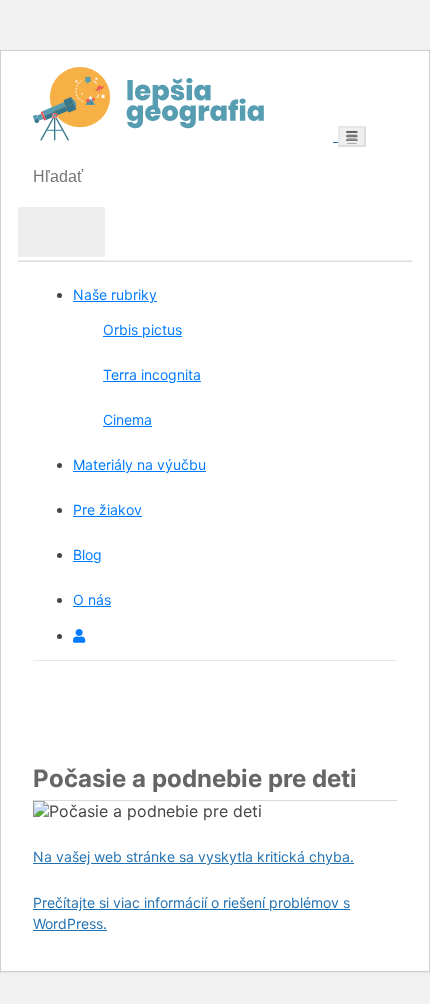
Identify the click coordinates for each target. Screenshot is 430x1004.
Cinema (127, 419)
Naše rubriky (115, 294)
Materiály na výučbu (139, 464)
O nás (92, 599)
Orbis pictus (142, 329)
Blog (87, 554)
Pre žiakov (107, 509)
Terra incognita (152, 374)
